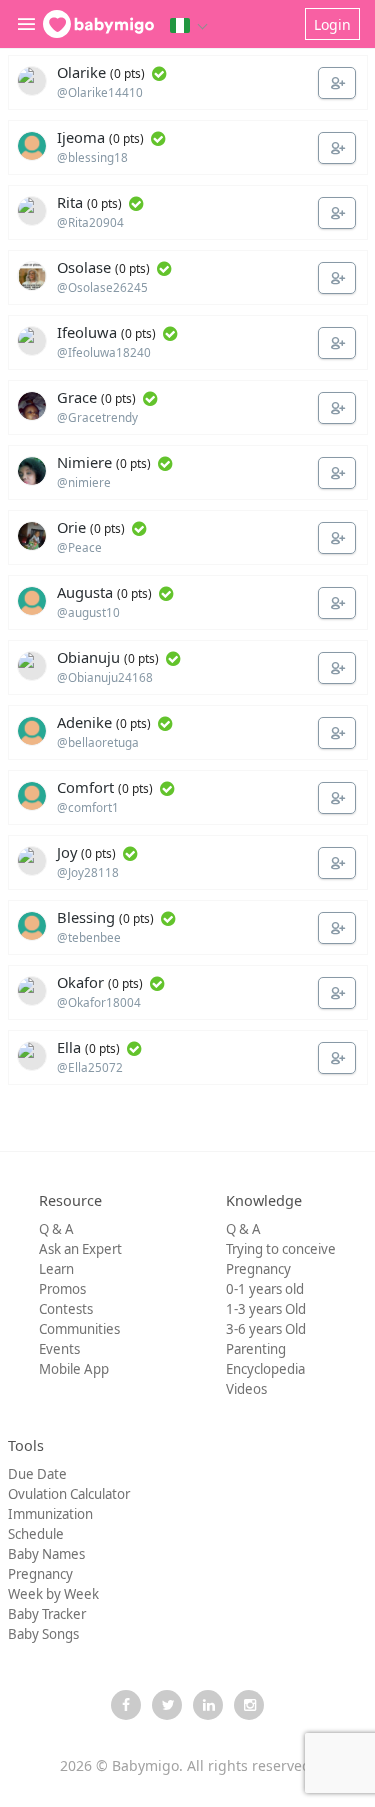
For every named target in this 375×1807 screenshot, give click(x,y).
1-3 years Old (266, 1309)
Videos (246, 1389)
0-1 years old (265, 1289)
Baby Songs (43, 1634)
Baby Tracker (47, 1614)
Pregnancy (258, 1269)
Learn (56, 1269)
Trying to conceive (281, 1249)
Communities (79, 1329)
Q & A (56, 1229)
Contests (66, 1309)
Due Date (37, 1474)
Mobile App (74, 1369)
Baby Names (46, 1554)
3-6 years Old (266, 1329)
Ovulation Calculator (69, 1494)
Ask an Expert (80, 1249)
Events (59, 1349)
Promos (62, 1289)
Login (332, 24)
